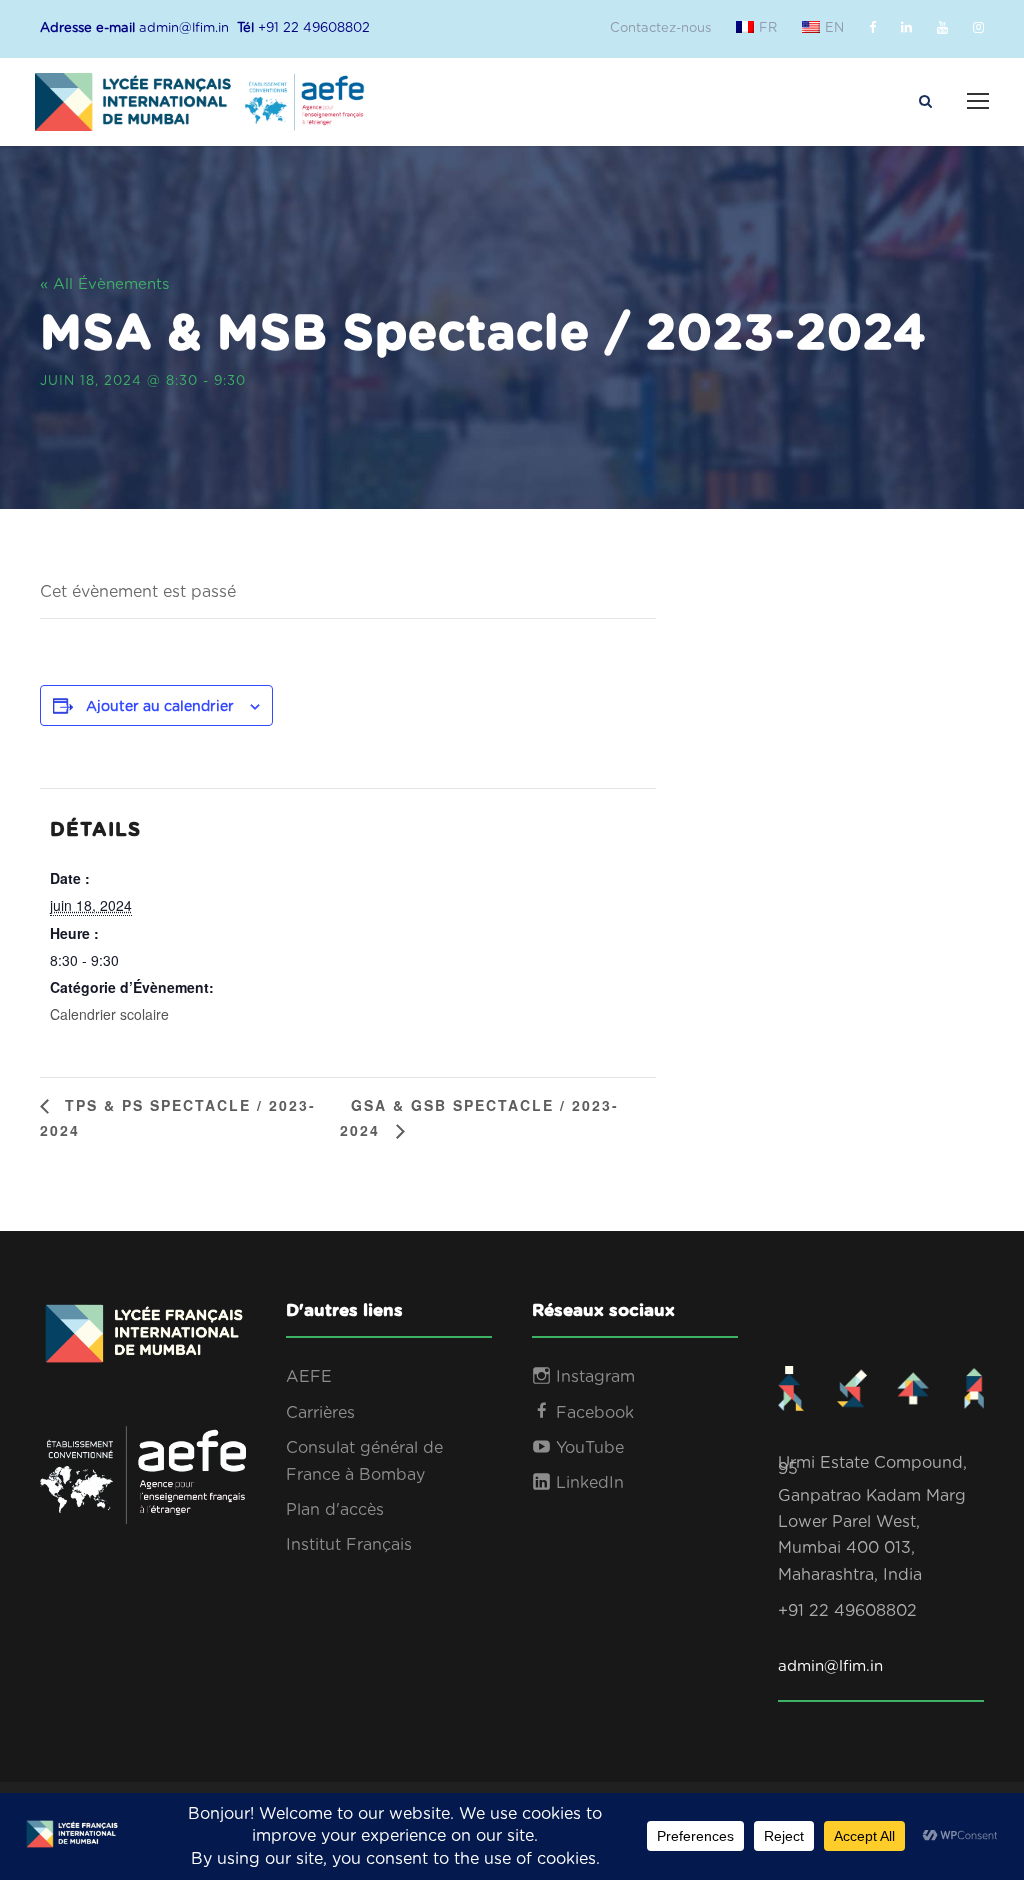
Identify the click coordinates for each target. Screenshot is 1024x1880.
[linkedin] (906, 28)
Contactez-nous (660, 28)
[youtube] (942, 28)
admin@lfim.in (830, 1666)
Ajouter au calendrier (160, 707)
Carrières (320, 1413)
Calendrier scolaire (109, 1014)
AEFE (309, 1377)
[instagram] (978, 28)
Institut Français (349, 1545)
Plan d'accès (335, 1510)
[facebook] (872, 28)
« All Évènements (104, 284)
